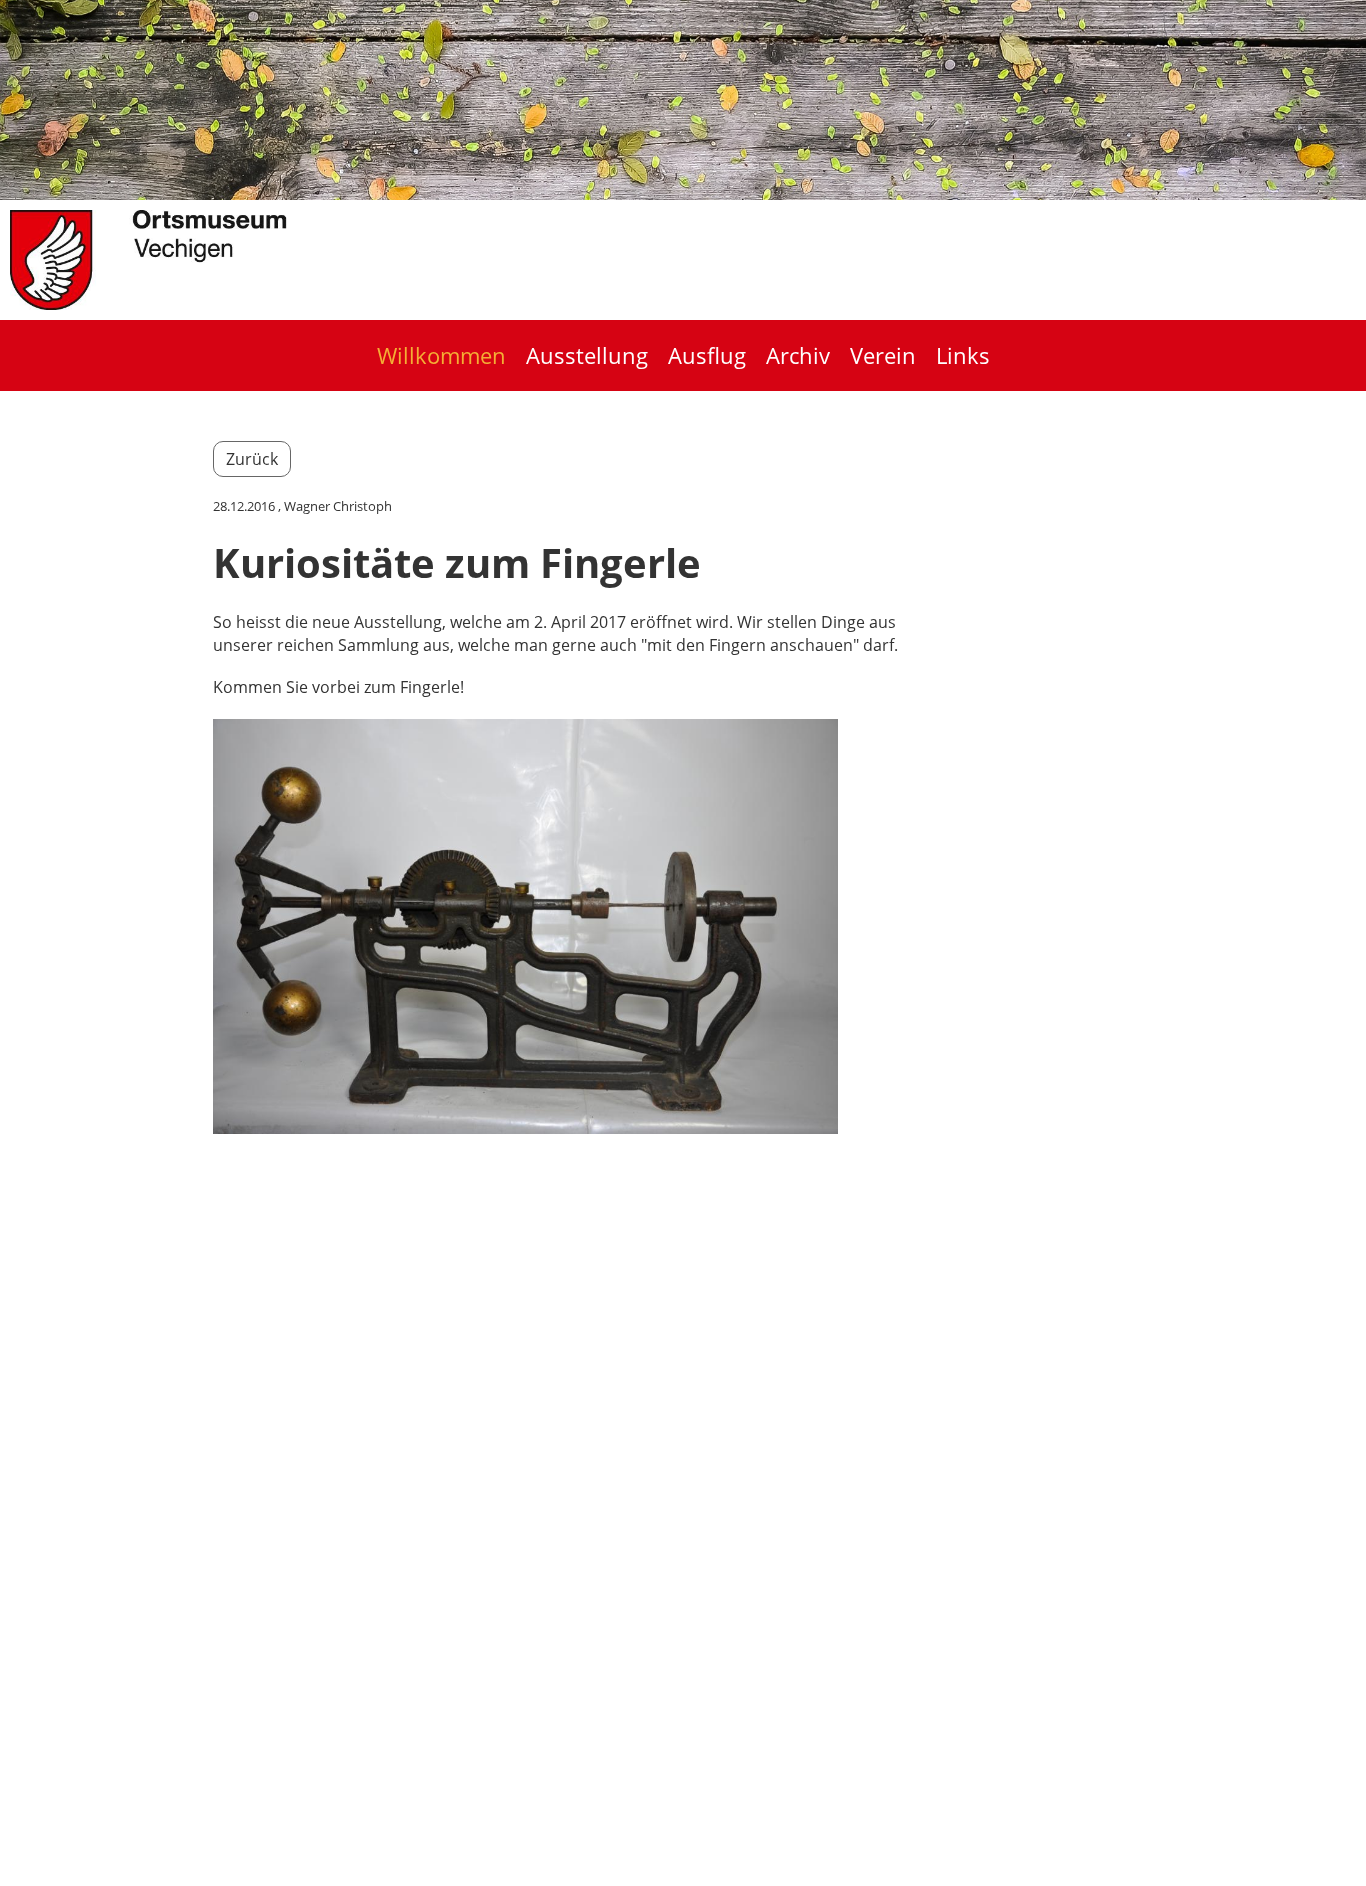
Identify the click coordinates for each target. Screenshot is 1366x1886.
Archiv (798, 355)
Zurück (252, 459)
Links (963, 355)
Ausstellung (587, 355)
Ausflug (707, 355)
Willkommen (441, 355)
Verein (883, 355)
